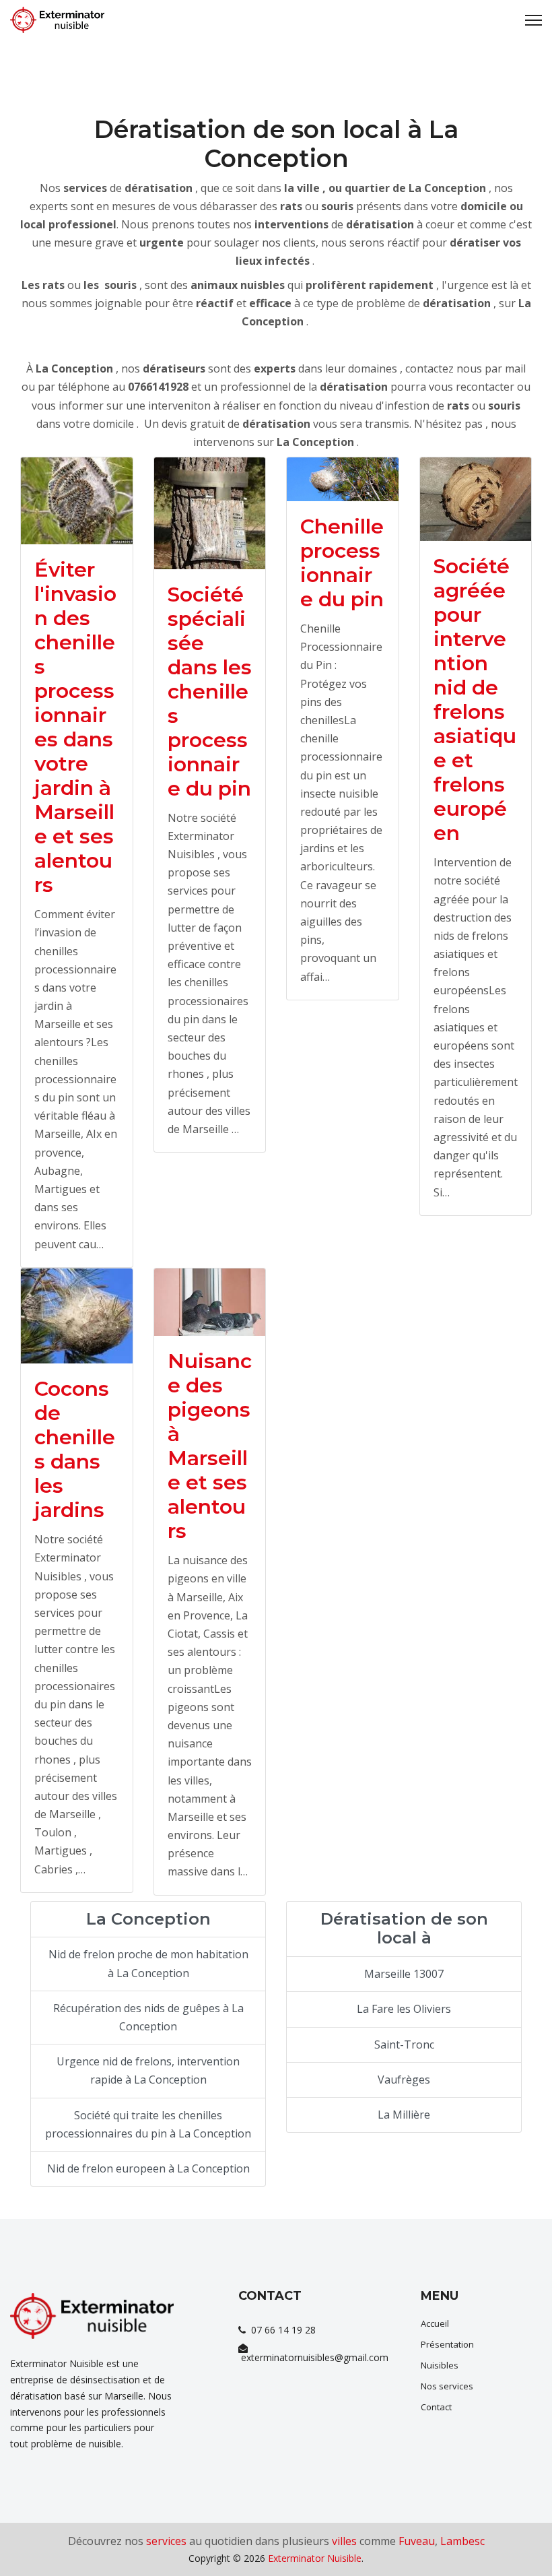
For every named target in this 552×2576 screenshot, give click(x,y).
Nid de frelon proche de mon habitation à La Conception (148, 1963)
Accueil (435, 2323)
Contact (436, 2407)
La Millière (404, 2115)
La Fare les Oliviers (404, 2009)
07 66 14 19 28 (281, 2330)
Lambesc (462, 2541)
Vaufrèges (404, 2080)
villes (344, 2541)
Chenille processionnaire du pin (342, 563)
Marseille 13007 (404, 1974)
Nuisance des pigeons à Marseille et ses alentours (210, 1446)
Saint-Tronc (404, 2044)
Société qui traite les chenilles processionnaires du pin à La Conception (148, 2124)
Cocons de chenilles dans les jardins (75, 1449)
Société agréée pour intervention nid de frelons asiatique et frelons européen (475, 700)
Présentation (447, 2344)
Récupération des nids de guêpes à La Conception (148, 2017)
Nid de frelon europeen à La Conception (148, 2168)
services (166, 2541)
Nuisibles (440, 2365)
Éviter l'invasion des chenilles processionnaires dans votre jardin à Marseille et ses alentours (75, 727)
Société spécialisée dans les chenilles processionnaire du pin (210, 691)
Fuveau (417, 2541)
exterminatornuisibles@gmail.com (313, 2357)
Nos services (447, 2386)
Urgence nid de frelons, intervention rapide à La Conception (148, 2070)
